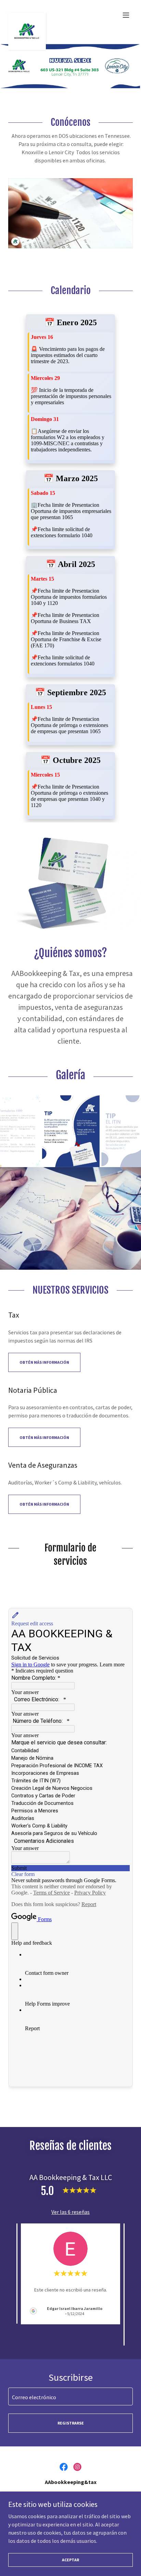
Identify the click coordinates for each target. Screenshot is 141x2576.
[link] (27, 15)
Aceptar (70, 2560)
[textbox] (70, 2396)
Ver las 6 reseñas (70, 2212)
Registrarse (71, 2423)
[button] (126, 15)
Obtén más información (44, 1362)
